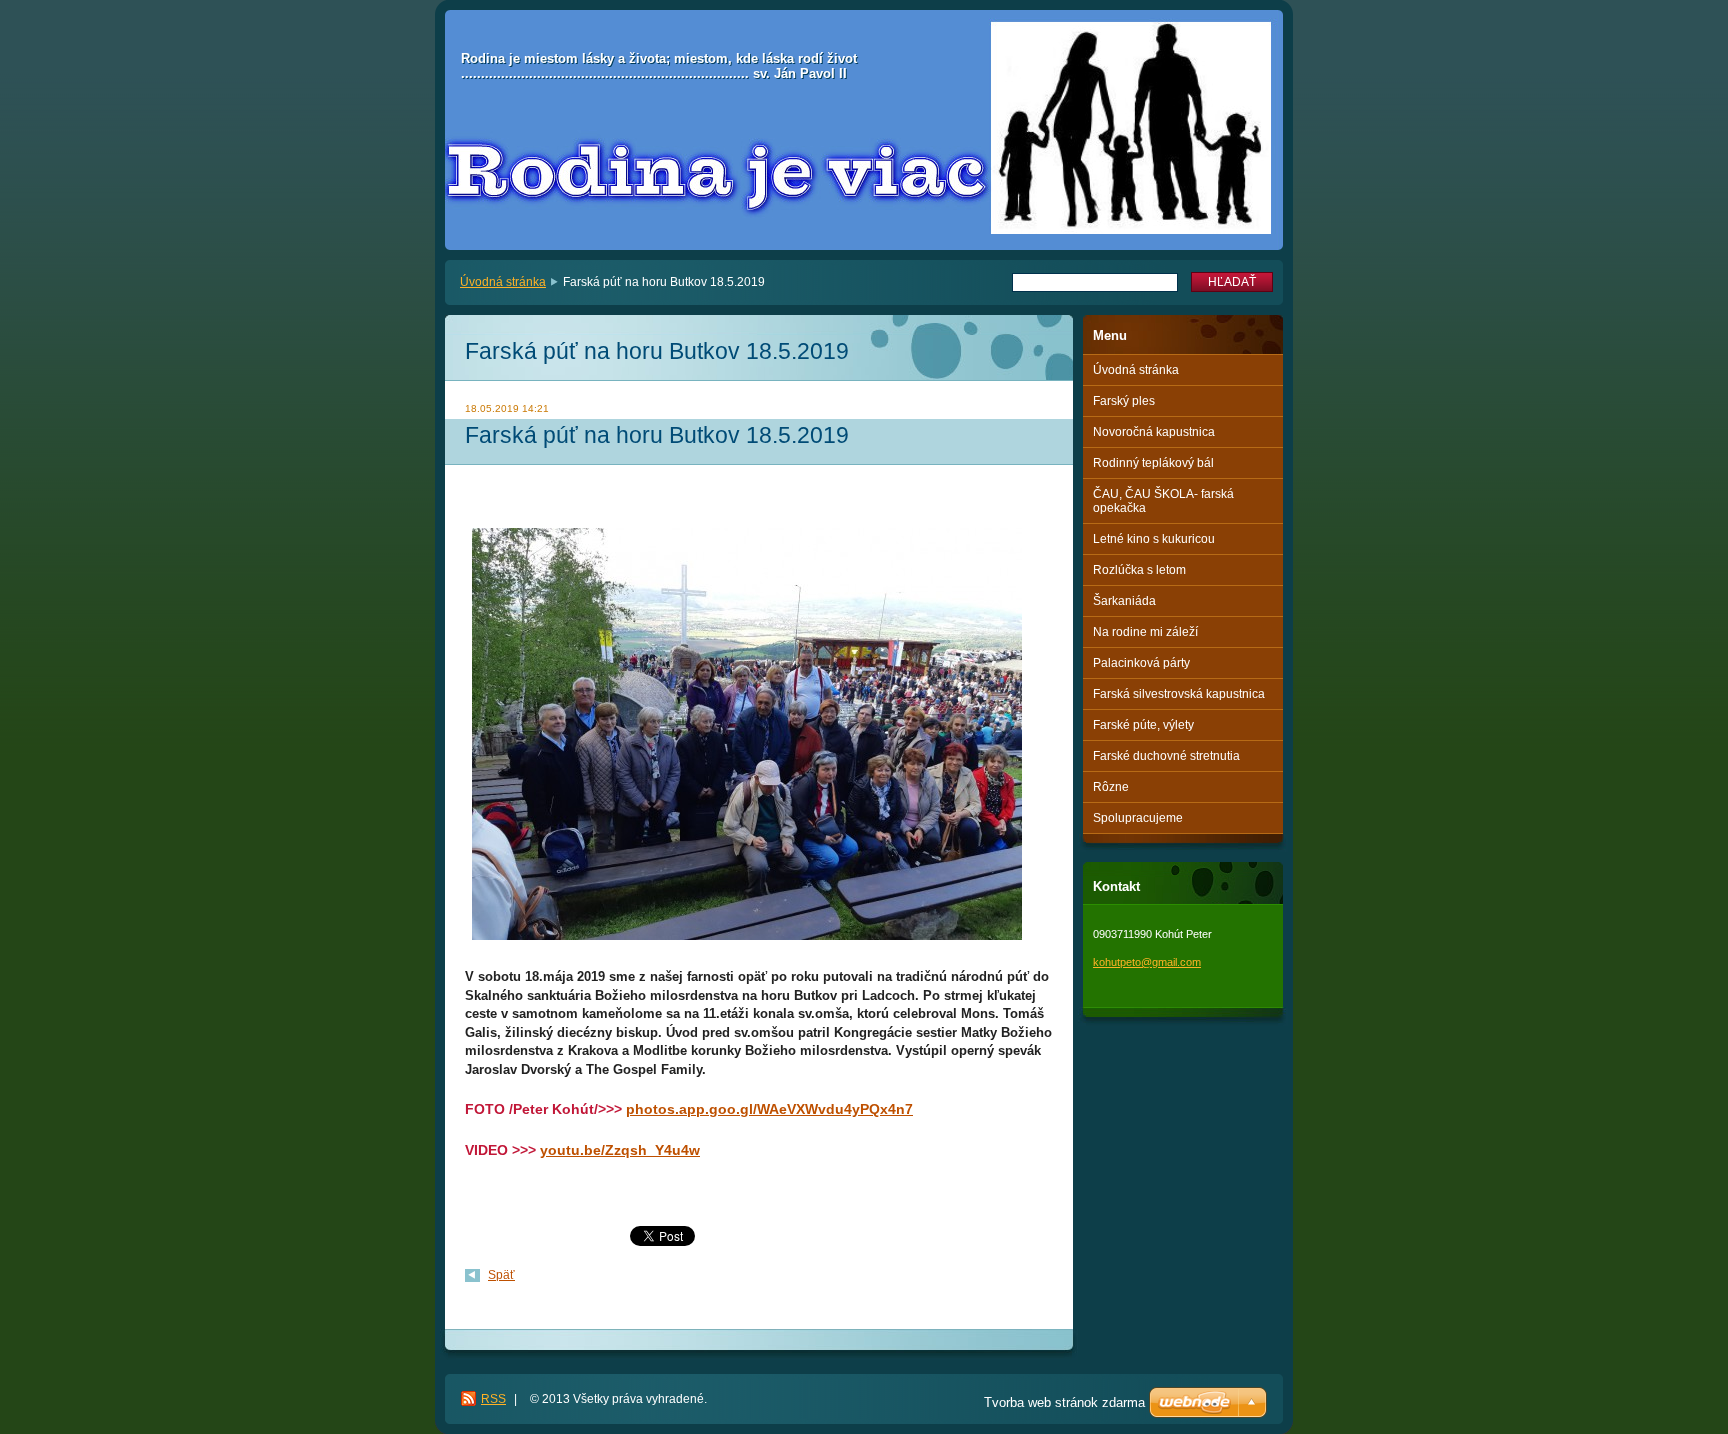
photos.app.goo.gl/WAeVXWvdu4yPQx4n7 (769, 1109)
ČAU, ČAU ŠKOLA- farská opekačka (1163, 501)
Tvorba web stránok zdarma (1064, 1402)
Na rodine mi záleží (1145, 632)
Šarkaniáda (1124, 601)
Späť (501, 1275)
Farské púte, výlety (1143, 725)
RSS (493, 1399)
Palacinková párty (1141, 663)
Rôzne (1111, 787)
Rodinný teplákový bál (1153, 463)
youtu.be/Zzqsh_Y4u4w (620, 1150)
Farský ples (1124, 401)
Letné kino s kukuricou (1154, 539)
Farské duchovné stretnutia (1166, 756)
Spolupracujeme (1138, 818)
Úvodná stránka (503, 282)
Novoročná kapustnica (1154, 432)
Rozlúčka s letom (1139, 570)
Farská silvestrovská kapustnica (1179, 694)
